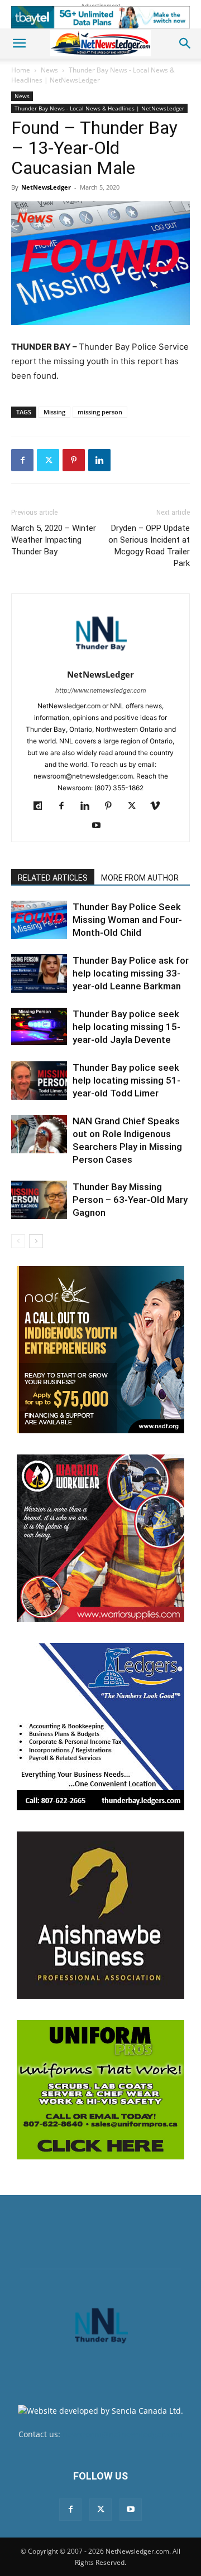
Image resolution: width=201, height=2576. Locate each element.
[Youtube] (101, 826)
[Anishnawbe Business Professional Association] (100, 1915)
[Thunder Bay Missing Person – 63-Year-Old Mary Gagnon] (39, 1200)
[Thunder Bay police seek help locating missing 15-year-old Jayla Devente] (39, 1026)
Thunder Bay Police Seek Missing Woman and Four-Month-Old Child (127, 920)
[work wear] (100, 1538)
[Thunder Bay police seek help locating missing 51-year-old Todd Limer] (39, 1081)
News (49, 70)
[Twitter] (48, 460)
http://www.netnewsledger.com (101, 690)
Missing (54, 412)
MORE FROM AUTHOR (140, 878)
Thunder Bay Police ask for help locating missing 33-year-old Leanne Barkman (131, 973)
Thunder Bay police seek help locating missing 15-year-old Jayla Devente (126, 1027)
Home (21, 70)
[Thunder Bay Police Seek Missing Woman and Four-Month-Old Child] (39, 920)
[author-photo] (100, 659)
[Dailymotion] (42, 806)
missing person (100, 412)
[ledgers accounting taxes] (100, 1727)
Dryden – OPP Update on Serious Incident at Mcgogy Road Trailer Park (149, 546)
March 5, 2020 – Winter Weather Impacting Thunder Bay (54, 540)
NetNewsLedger (46, 187)
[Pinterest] (74, 460)
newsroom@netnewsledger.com (123, 2434)
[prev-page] (18, 1241)
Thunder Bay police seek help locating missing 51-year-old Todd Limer (126, 1080)
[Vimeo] (159, 806)
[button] (19, 44)
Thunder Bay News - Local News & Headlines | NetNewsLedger (93, 75)
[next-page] (36, 1241)
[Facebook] (22, 460)
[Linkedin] (99, 460)
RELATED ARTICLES (53, 878)
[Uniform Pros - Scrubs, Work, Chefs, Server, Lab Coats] (100, 2090)
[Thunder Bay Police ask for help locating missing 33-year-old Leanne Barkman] (39, 973)
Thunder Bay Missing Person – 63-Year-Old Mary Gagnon (130, 1200)
